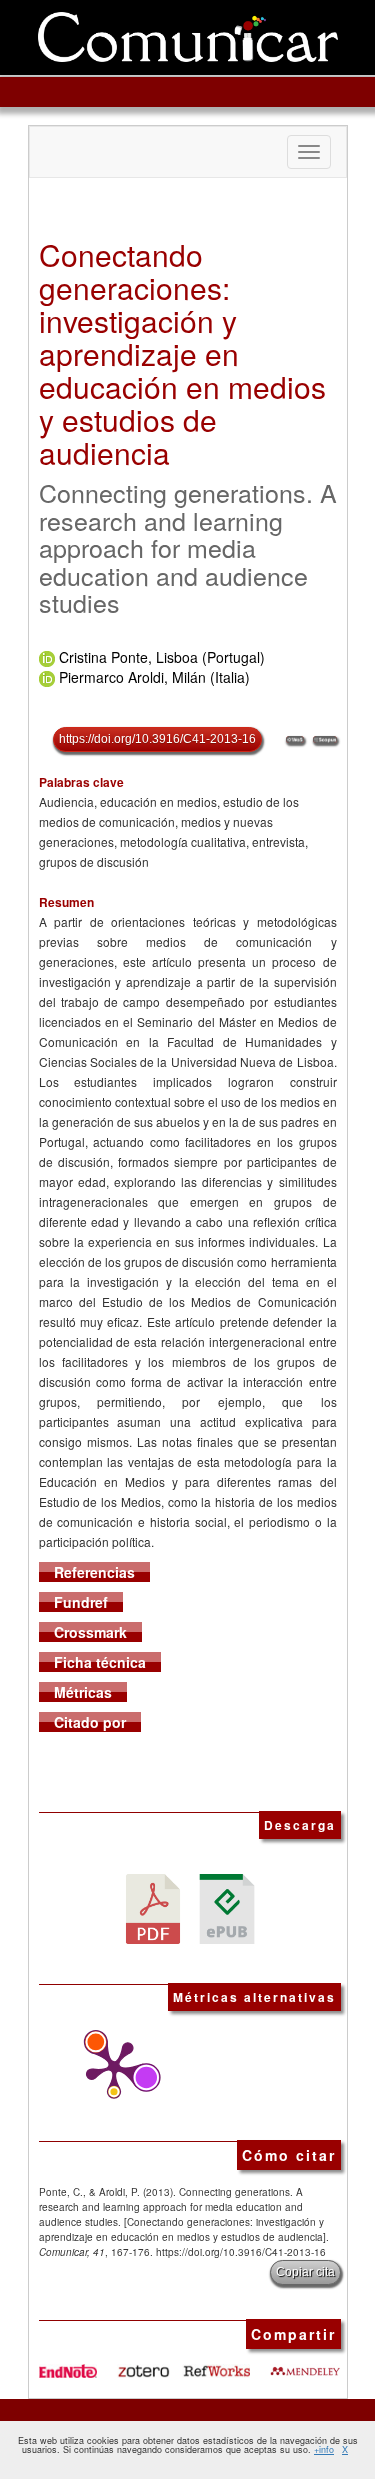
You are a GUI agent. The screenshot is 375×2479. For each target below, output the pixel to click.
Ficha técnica (100, 1662)
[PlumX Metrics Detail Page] (109, 2069)
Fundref (81, 1602)
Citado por (90, 1722)
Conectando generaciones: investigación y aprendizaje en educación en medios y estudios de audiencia (182, 353)
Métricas (83, 1692)
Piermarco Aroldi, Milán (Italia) (154, 677)
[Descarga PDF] (153, 1907)
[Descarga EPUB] (227, 1907)
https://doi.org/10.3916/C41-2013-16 (157, 739)
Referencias (94, 1572)
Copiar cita (305, 2272)
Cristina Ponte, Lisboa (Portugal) (162, 657)
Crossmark (90, 1632)
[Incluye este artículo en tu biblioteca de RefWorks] (216, 2364)
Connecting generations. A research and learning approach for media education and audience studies (188, 547)
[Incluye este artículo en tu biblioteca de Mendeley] (305, 2364)
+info (324, 2449)
